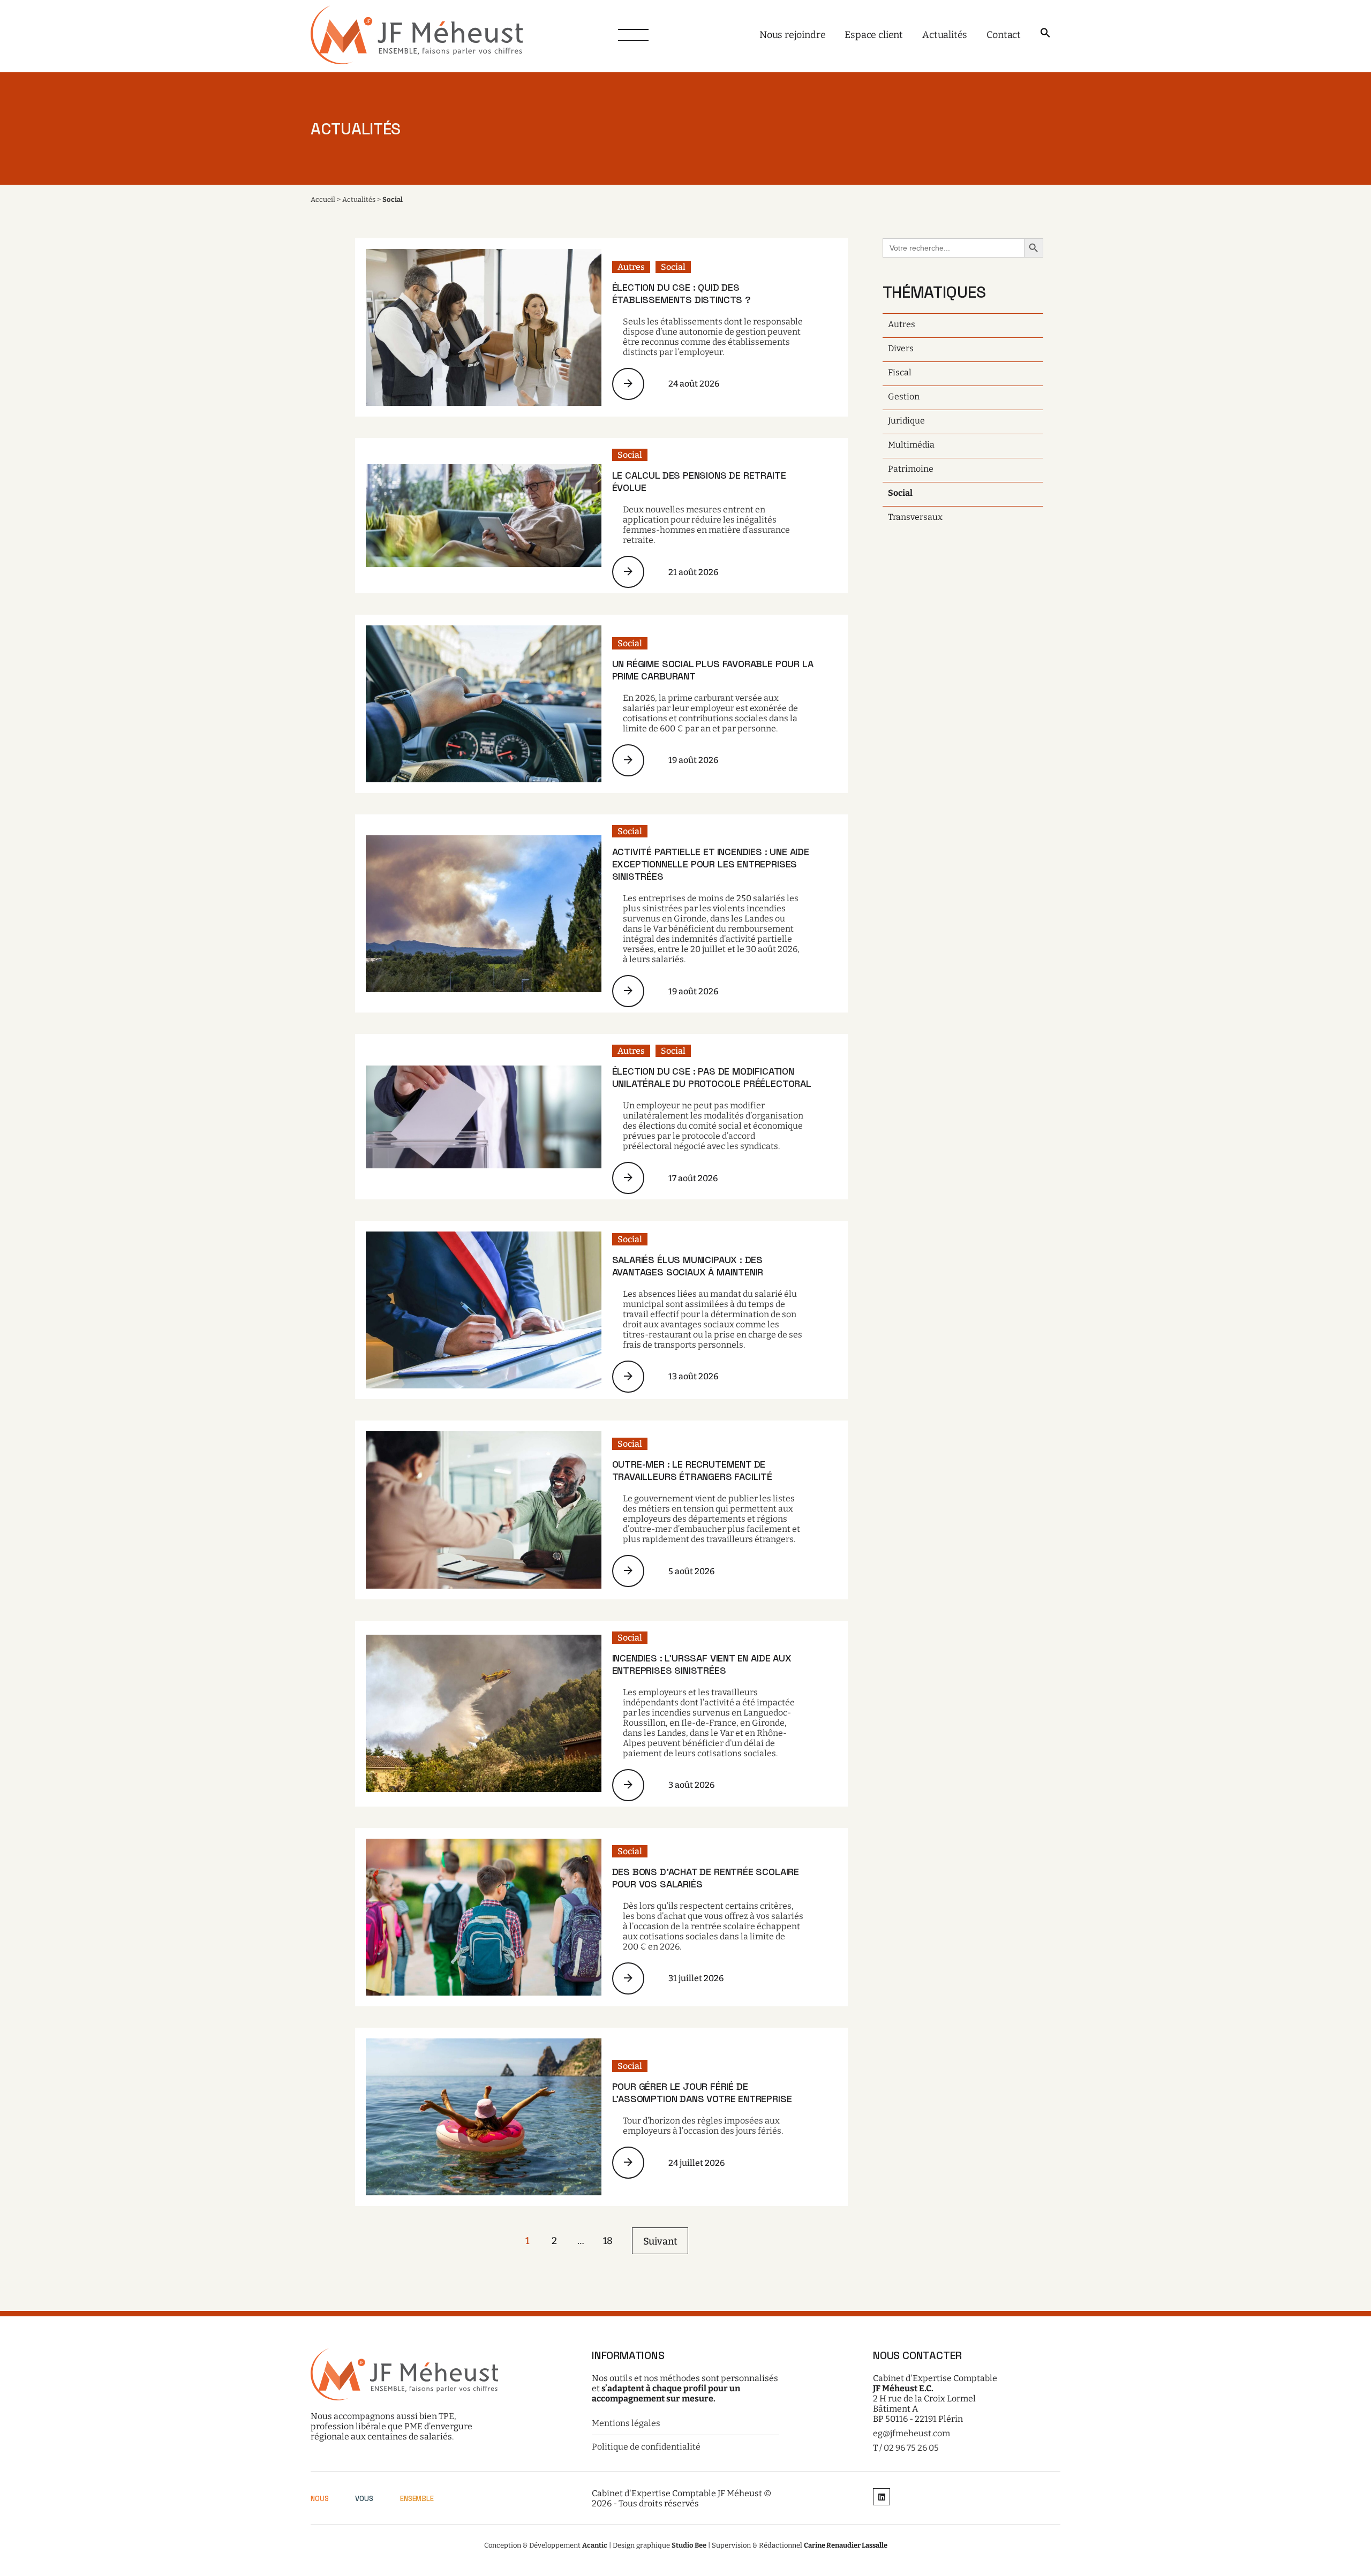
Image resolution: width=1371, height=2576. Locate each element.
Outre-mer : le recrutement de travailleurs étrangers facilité (692, 1470)
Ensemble (417, 2499)
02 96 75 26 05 (911, 2448)
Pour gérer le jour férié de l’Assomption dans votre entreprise (702, 2092)
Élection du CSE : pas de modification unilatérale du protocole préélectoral (712, 1077)
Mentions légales (626, 2423)
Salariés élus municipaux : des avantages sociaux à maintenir (688, 1266)
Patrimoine (911, 469)
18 (608, 2241)
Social (673, 267)
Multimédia (911, 445)
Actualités (945, 35)
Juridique (906, 421)
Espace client (874, 35)
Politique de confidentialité (646, 2447)
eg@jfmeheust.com (912, 2433)
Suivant (660, 2241)
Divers (901, 348)
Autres (631, 267)
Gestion (904, 396)
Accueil (323, 199)
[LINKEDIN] (882, 2498)
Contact (1004, 35)
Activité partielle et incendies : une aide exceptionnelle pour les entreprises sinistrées (711, 864)
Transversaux (915, 517)
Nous (319, 2499)
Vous (364, 2499)
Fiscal (900, 372)
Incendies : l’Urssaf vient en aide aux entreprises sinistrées (702, 1664)
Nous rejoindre (792, 35)
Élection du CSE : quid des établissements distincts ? (681, 293)
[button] (1045, 33)
